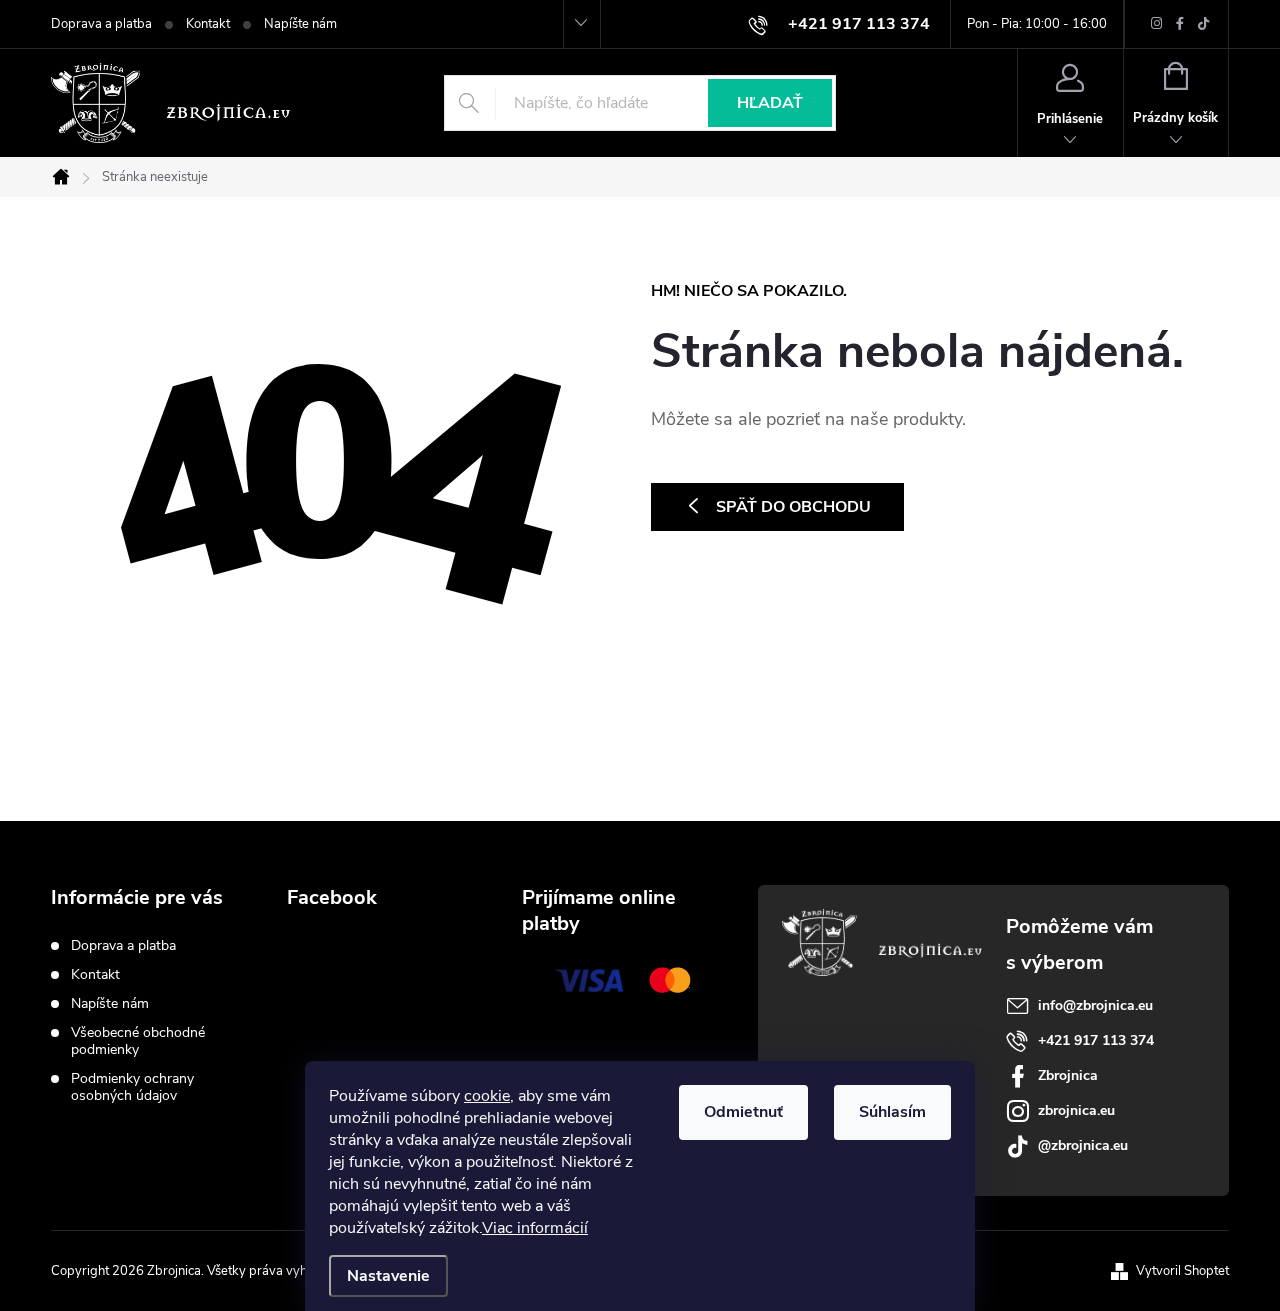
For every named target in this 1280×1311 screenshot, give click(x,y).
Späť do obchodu (793, 507)
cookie (487, 1096)
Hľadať (770, 103)
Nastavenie (388, 1276)
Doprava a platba (101, 24)
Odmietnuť (743, 1112)
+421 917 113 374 (1096, 1040)
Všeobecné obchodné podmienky (138, 1041)
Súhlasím (892, 1112)
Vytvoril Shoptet (1182, 1271)
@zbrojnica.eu (1083, 1145)
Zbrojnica (1068, 1075)
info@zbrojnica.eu (1095, 1005)
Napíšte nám (300, 24)
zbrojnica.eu (1076, 1110)
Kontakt (208, 24)
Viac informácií (535, 1228)
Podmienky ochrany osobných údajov (132, 1087)
